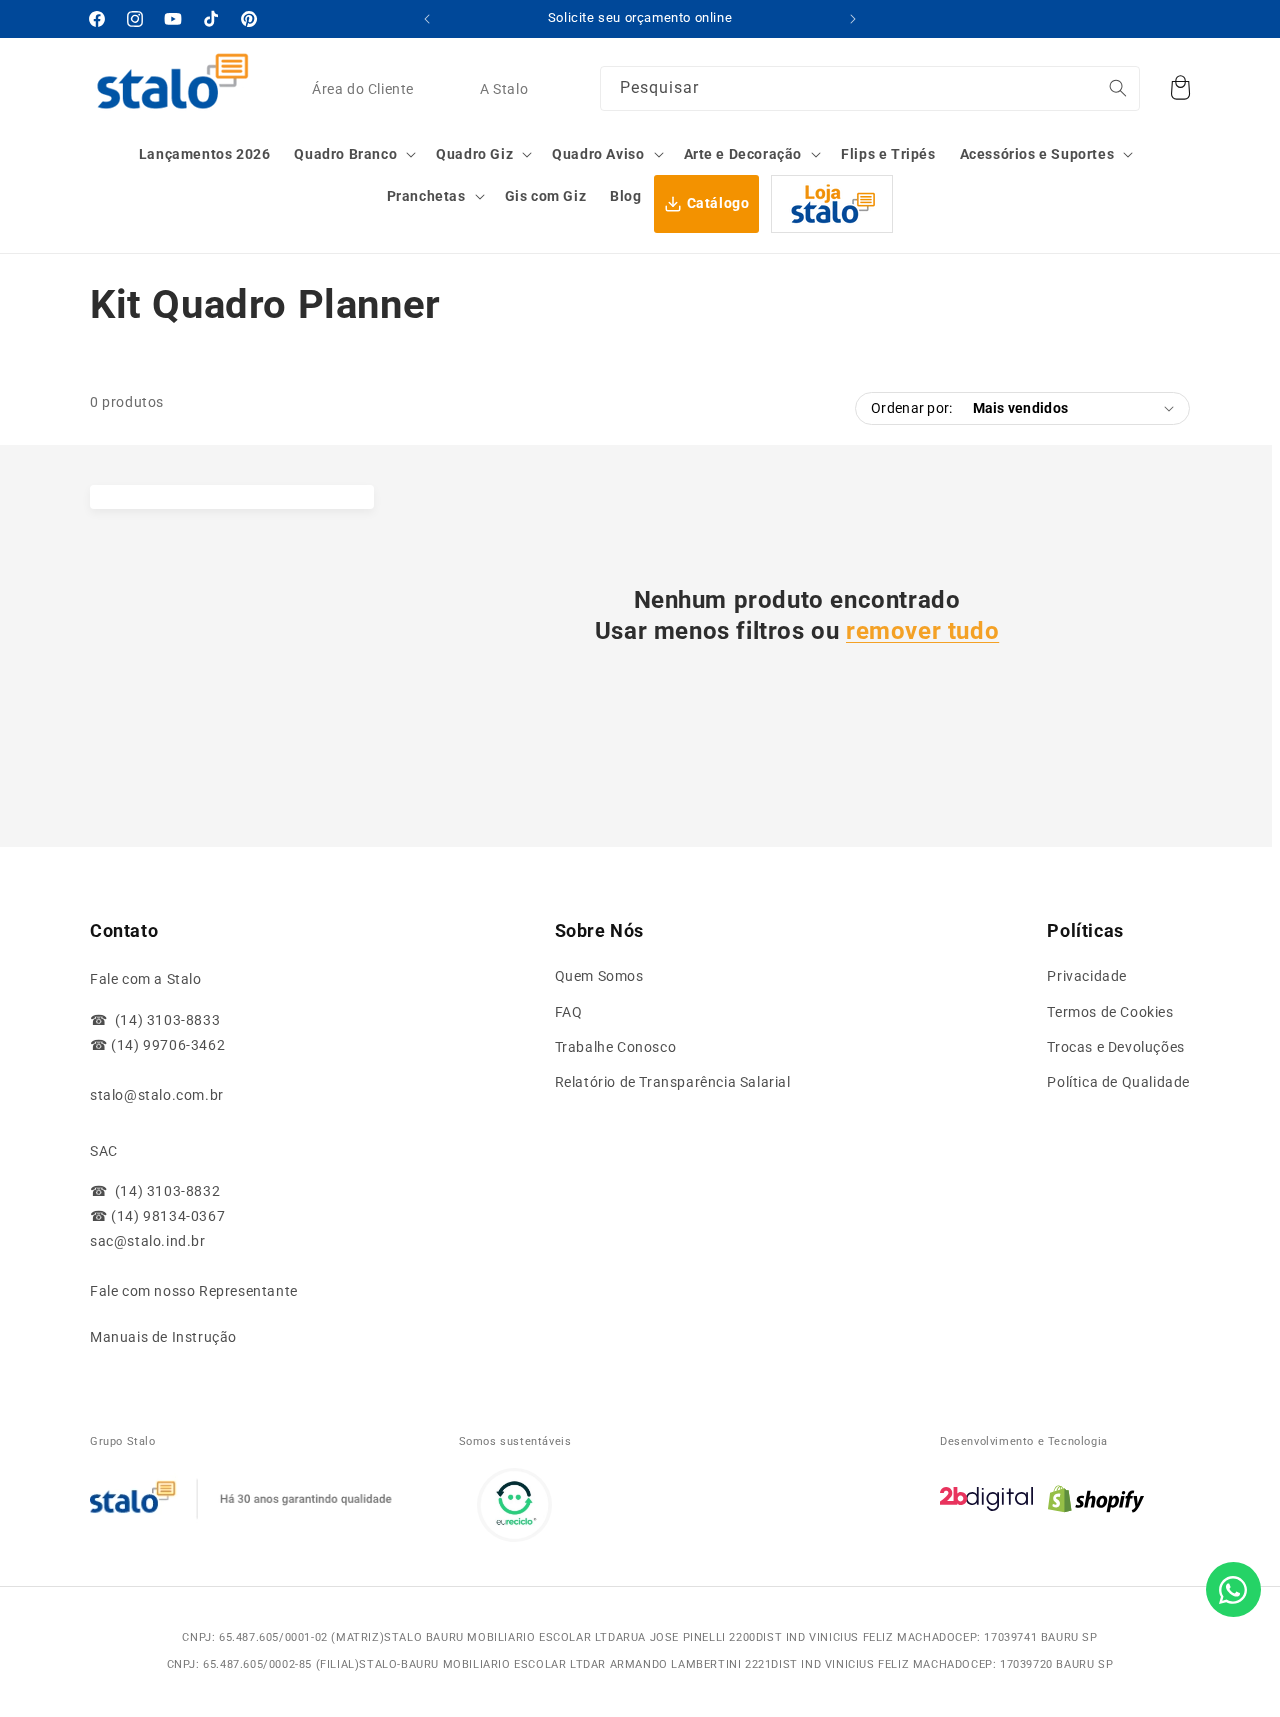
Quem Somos (599, 976)
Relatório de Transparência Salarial (673, 1082)
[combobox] (870, 88)
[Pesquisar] (1118, 88)
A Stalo (504, 89)
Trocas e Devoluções (1115, 1047)
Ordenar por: (911, 408)
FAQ (569, 1012)
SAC (104, 1151)
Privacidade (1087, 976)
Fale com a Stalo (146, 979)
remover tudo (922, 631)
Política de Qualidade (1118, 1082)
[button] (353, 154)
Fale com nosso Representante (194, 1291)
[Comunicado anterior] (427, 19)
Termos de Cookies (1110, 1012)
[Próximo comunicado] (853, 19)
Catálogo (718, 203)
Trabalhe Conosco (616, 1047)
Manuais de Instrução (163, 1337)
